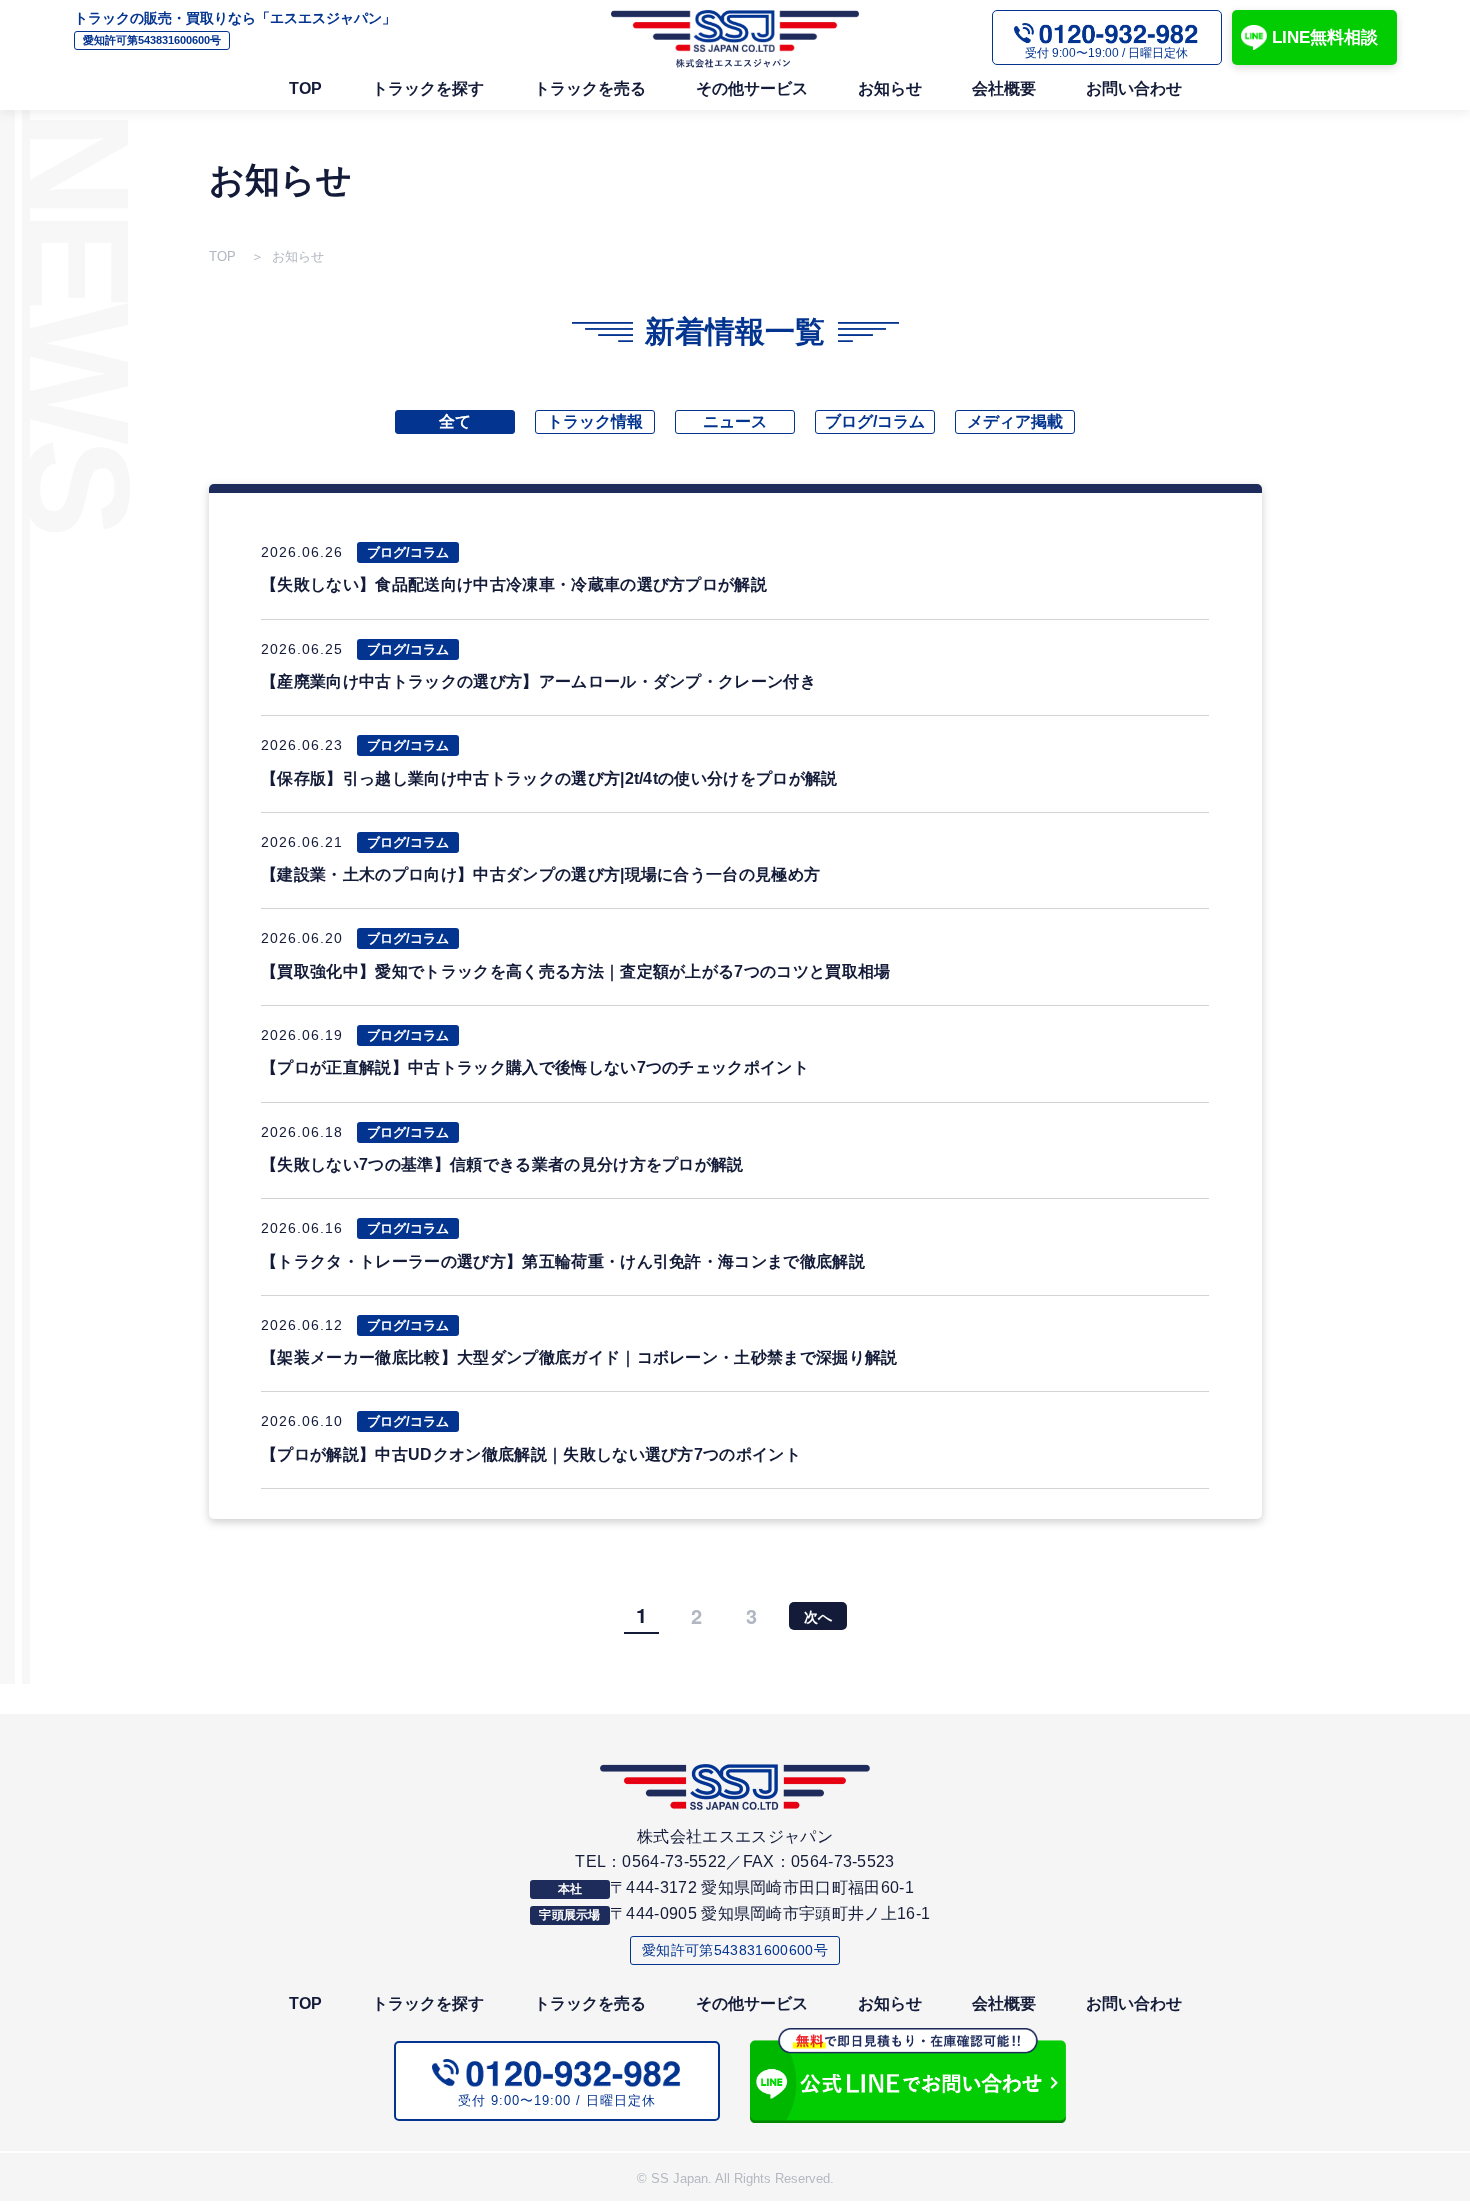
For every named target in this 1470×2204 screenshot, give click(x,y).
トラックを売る (590, 88)
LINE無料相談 (1325, 37)
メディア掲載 (1015, 421)
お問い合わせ (1134, 88)
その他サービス (752, 88)
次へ (818, 1616)
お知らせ (890, 88)
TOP (305, 88)
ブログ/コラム (875, 421)
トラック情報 (595, 421)
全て (455, 421)
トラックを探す (428, 88)
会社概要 (1004, 88)
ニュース (735, 421)
